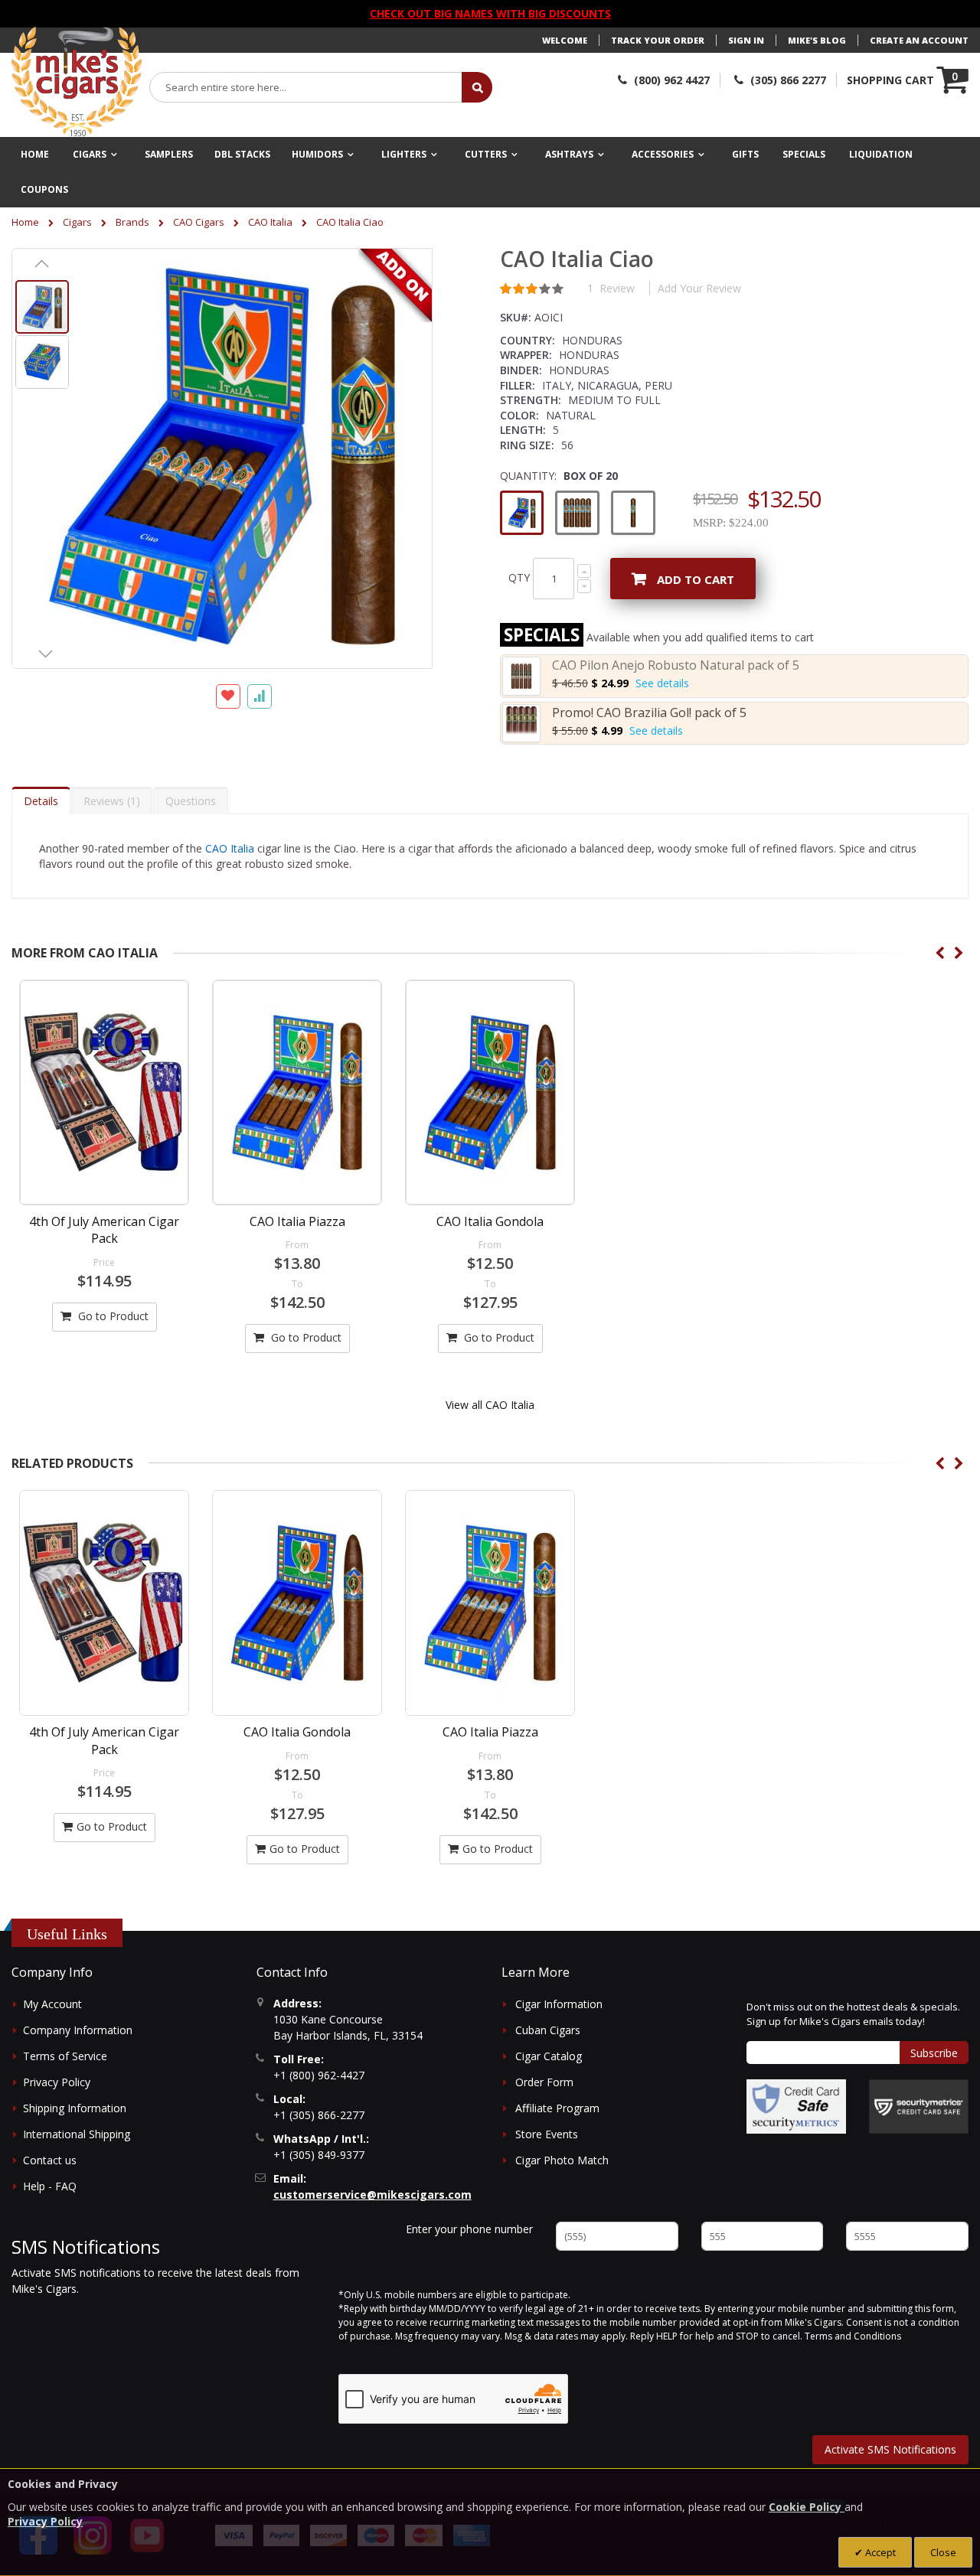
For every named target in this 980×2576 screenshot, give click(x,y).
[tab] (41, 801)
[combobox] (306, 87)
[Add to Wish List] (228, 696)
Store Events (547, 2134)
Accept (879, 2552)
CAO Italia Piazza (297, 1221)
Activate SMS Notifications (890, 2449)
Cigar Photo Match (562, 2160)
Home (25, 222)
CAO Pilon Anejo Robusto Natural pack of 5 (676, 665)
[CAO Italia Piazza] (297, 1092)
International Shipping (77, 2134)
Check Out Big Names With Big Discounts (490, 13)
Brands (132, 222)
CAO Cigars (199, 222)
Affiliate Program (557, 2108)
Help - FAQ (50, 2186)
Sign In (746, 40)
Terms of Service (65, 2056)
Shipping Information (75, 2108)
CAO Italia (270, 222)
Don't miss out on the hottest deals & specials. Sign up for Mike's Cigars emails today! (853, 2014)
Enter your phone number (469, 2229)
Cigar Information (559, 2004)
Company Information (78, 2030)
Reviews (110, 801)
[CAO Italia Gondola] (490, 1092)
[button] (42, 263)
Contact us (50, 2160)
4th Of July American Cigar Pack (104, 1230)
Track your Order (658, 40)
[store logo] (77, 82)
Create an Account (919, 40)
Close (943, 2552)
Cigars (77, 222)
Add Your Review (699, 288)
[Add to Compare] (260, 696)
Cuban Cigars (548, 2030)
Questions (191, 801)
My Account (52, 2004)
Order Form (544, 2082)
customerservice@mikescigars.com (372, 2194)
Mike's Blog (817, 40)
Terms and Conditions (853, 2336)
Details (41, 801)
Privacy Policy (57, 2082)
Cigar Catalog (549, 2056)
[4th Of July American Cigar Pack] (104, 1092)
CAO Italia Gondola (490, 1221)
